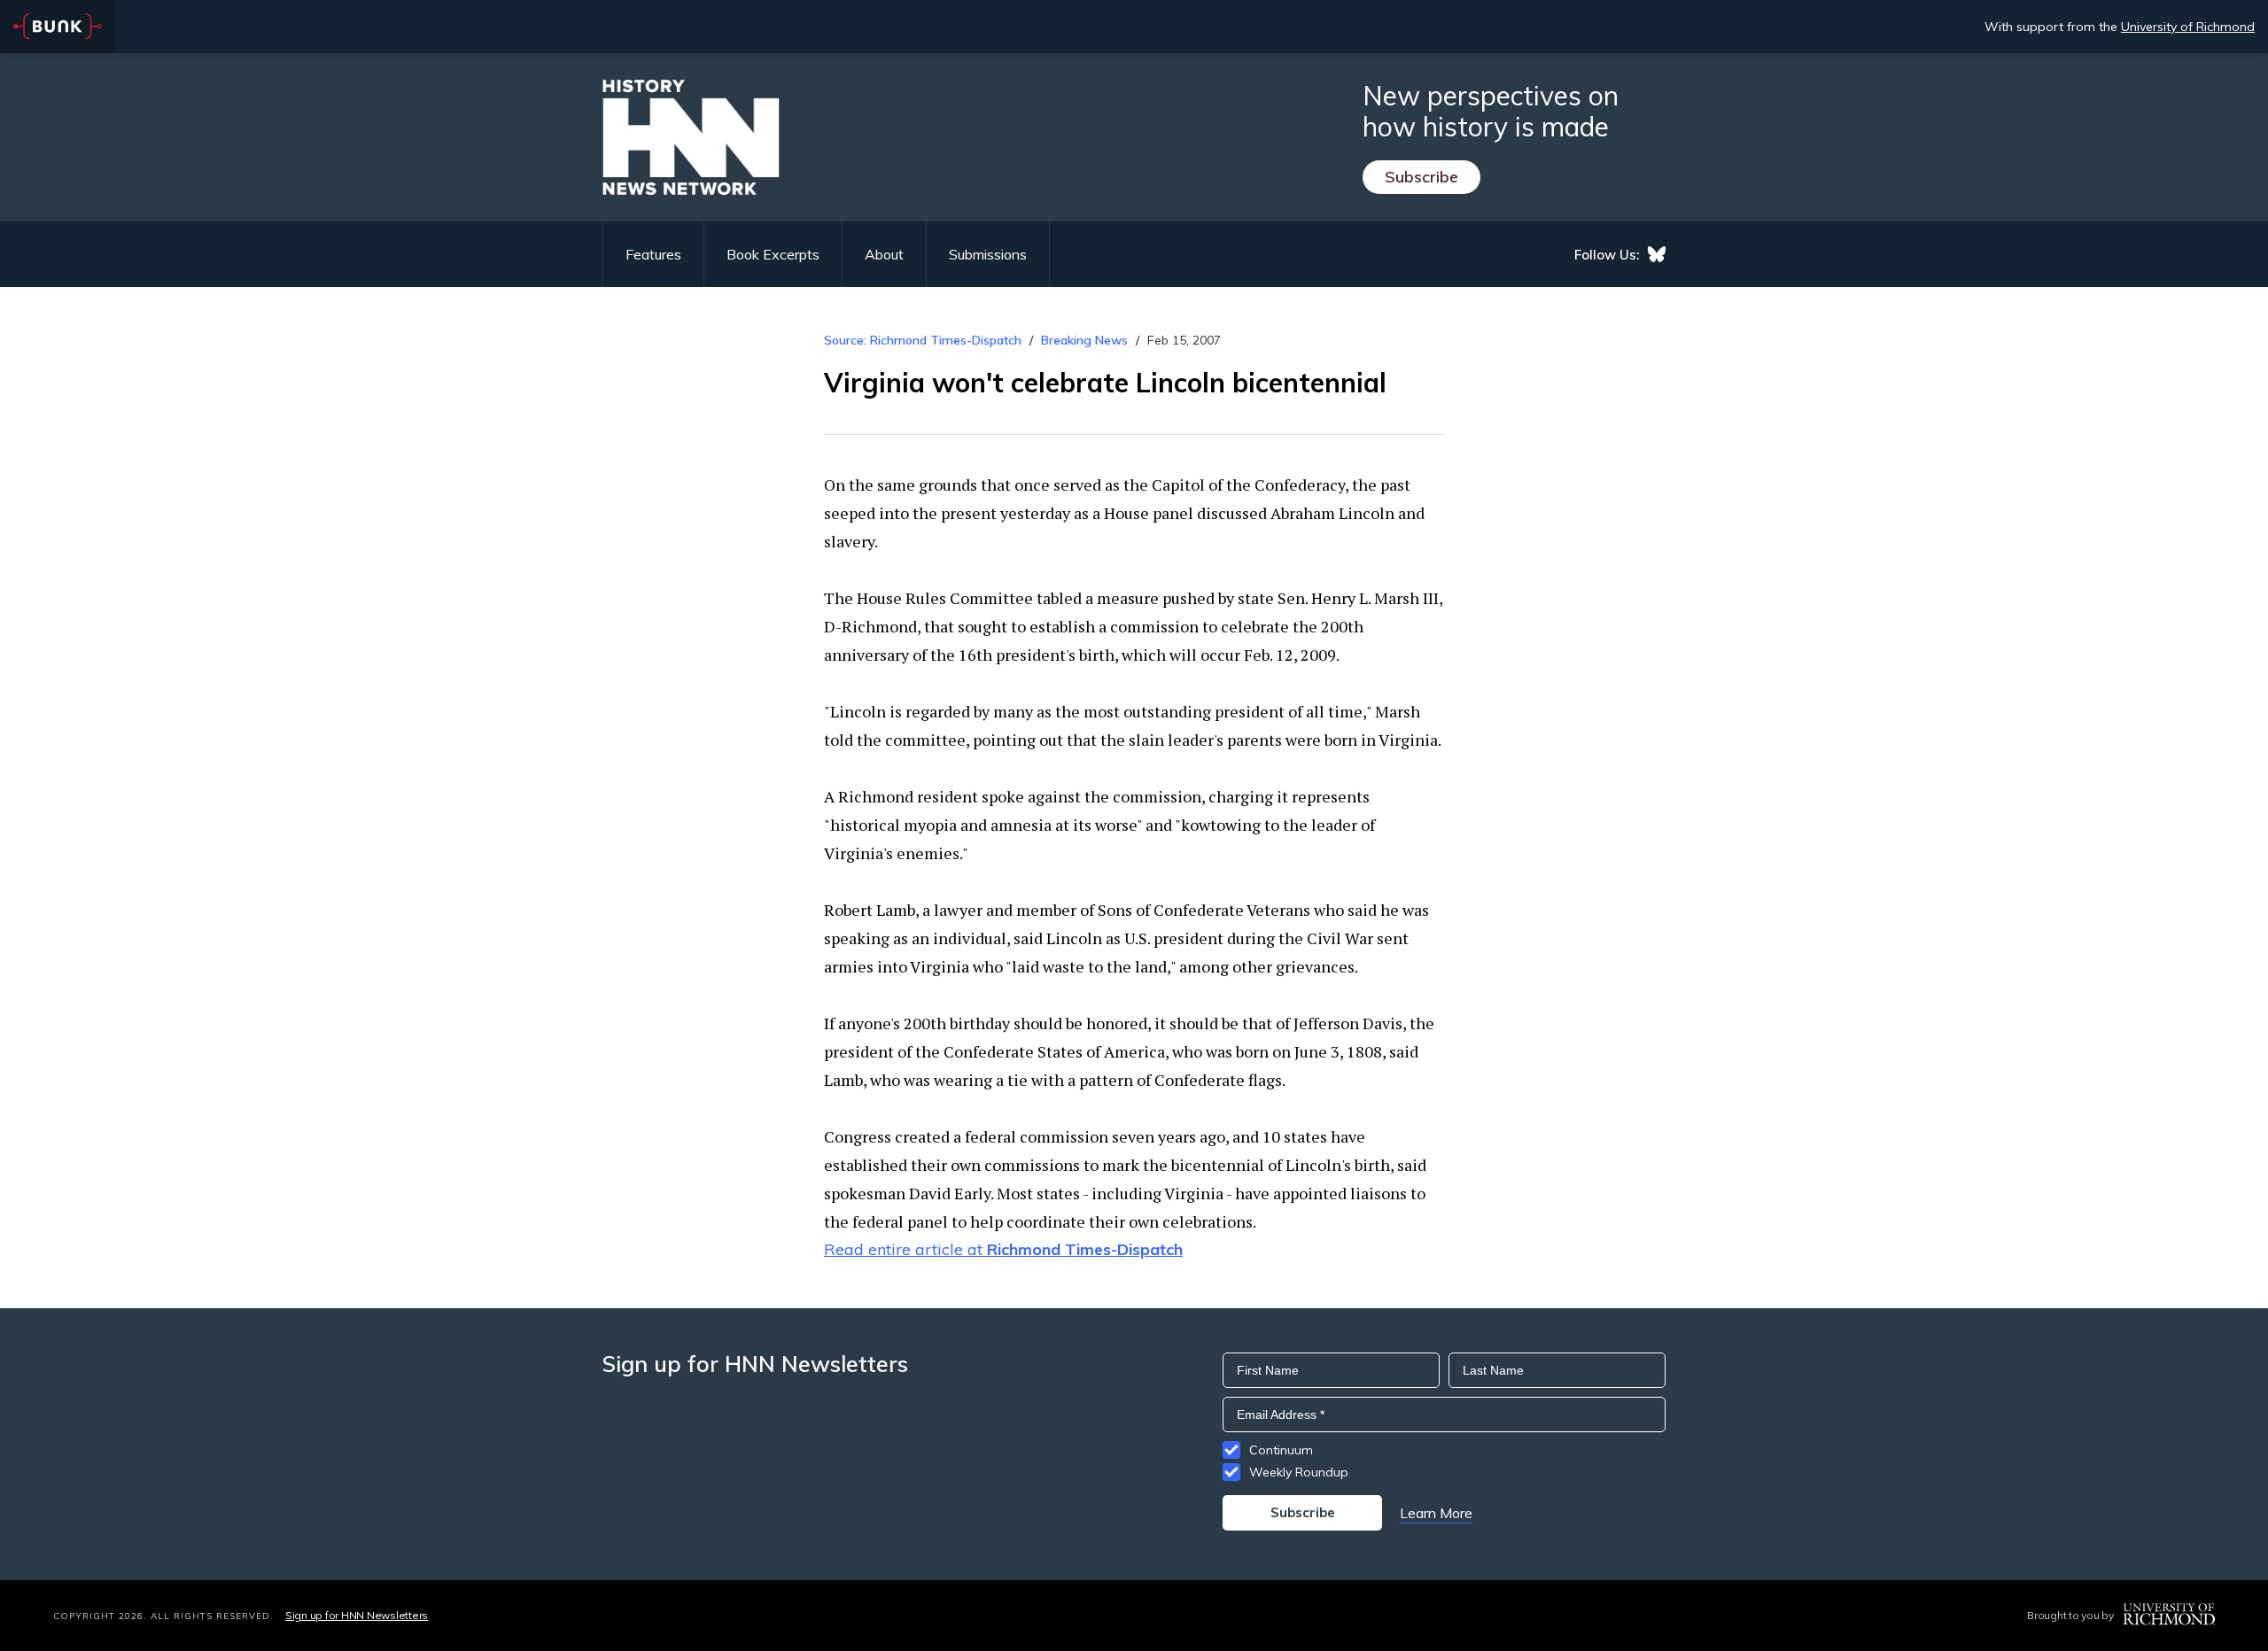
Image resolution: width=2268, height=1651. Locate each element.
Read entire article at (1003, 1249)
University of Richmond (2188, 27)
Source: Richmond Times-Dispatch (923, 340)
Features (653, 254)
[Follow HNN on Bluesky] (1657, 254)
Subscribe (1421, 177)
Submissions (988, 254)
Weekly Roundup (1299, 1472)
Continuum (1281, 1450)
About (884, 254)
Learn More (1436, 1513)
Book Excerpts (773, 254)
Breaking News (1084, 340)
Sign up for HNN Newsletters (357, 1615)
